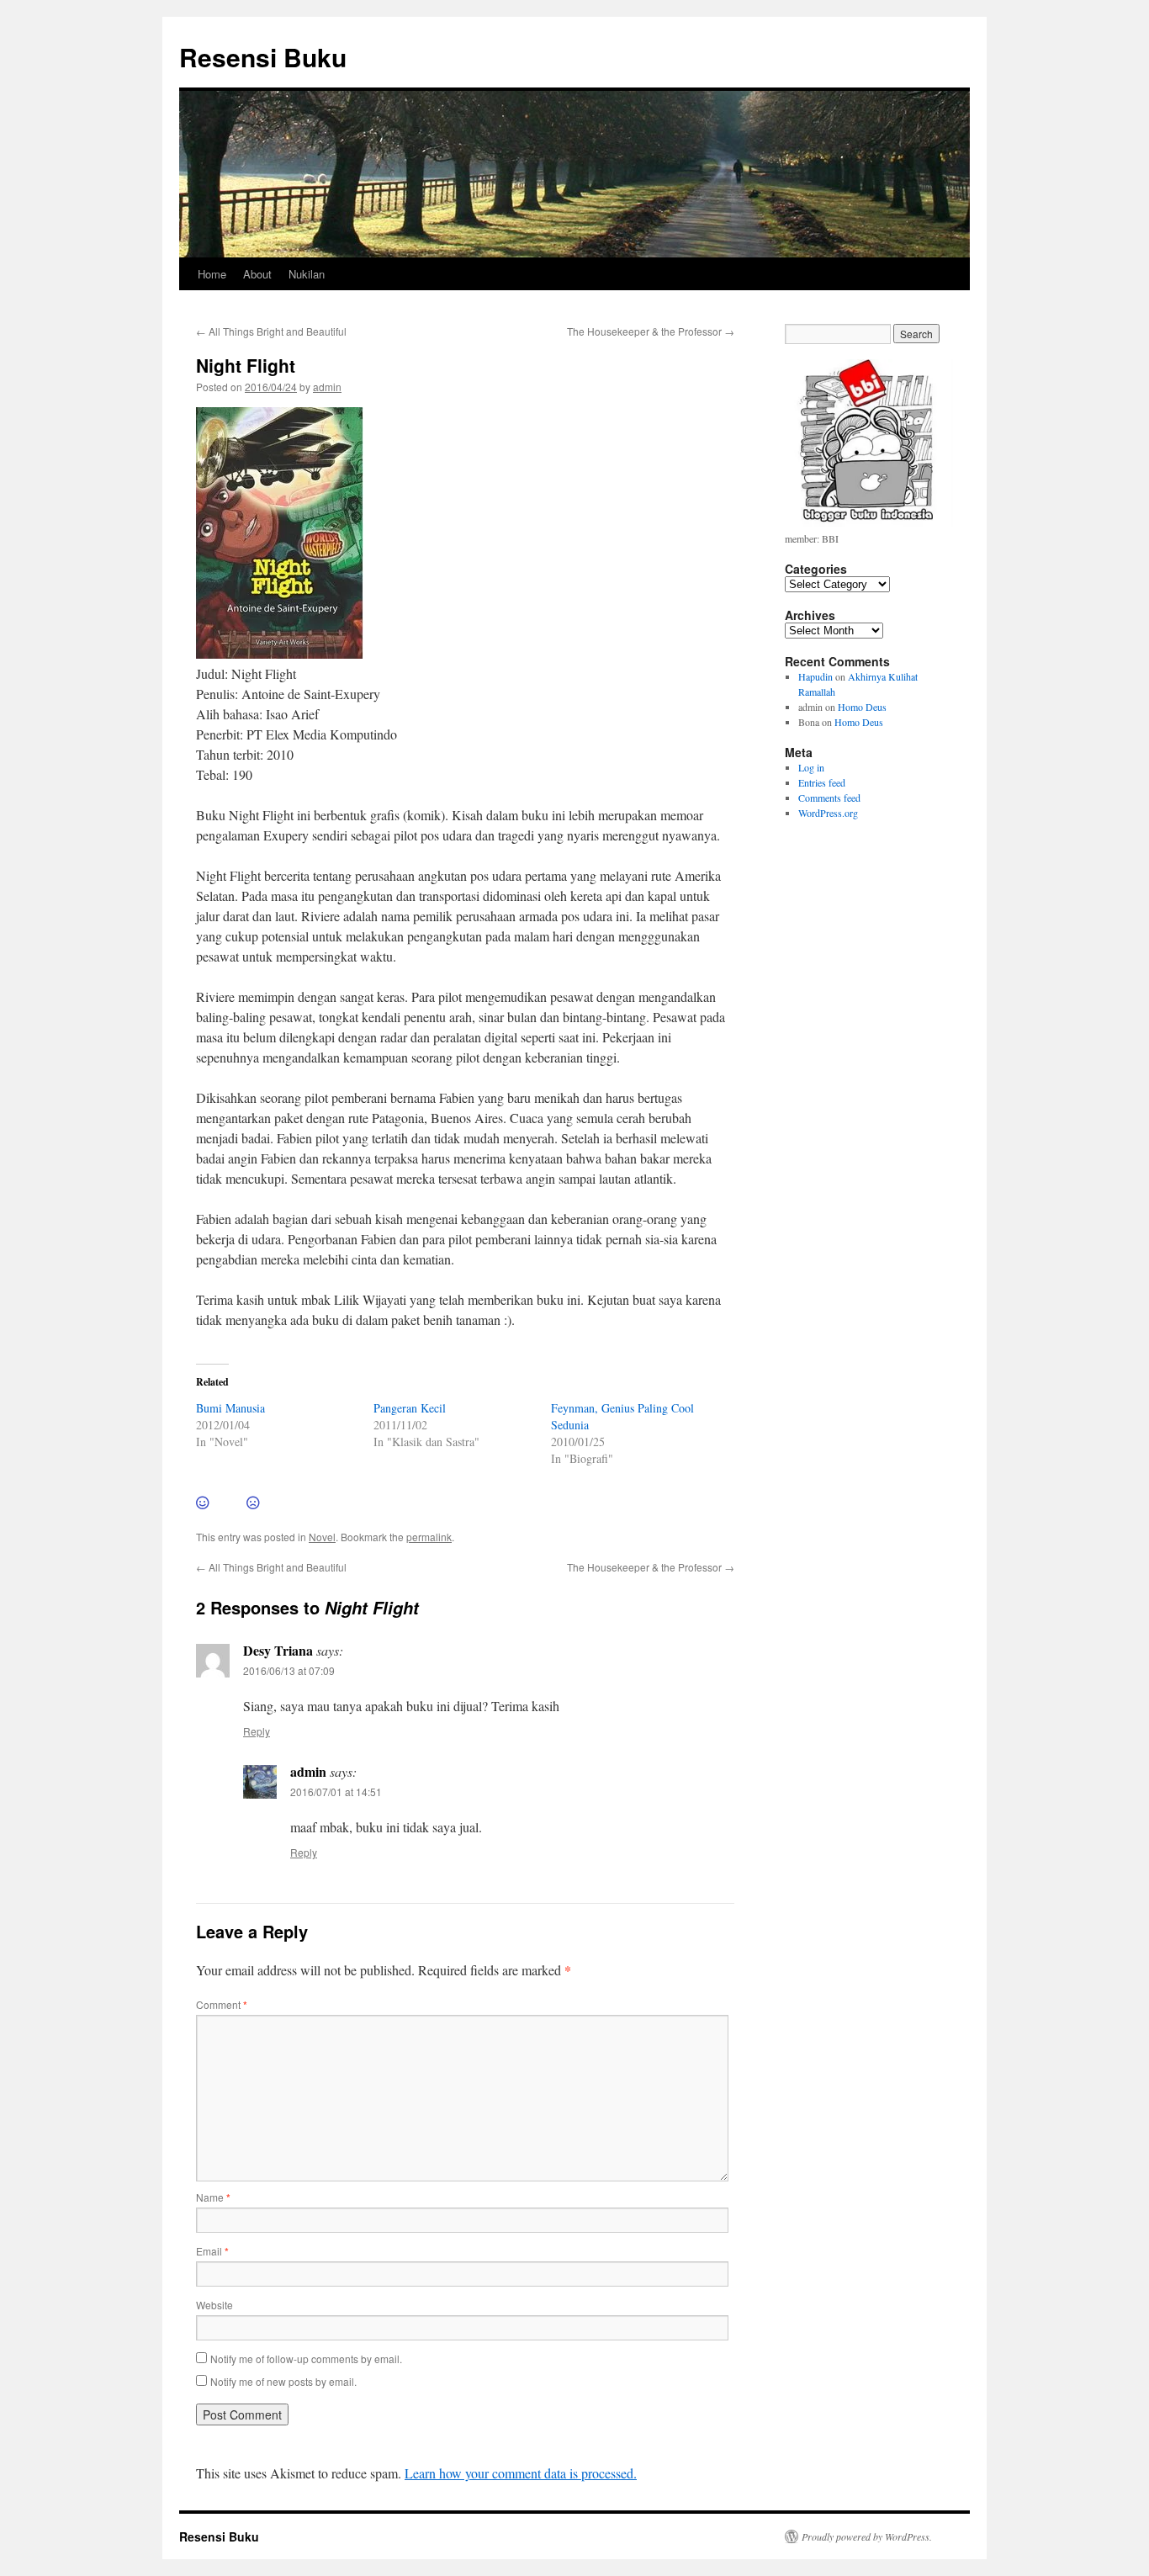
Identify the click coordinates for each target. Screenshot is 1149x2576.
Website (214, 2305)
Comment (222, 2004)
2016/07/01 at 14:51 (336, 1792)
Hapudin (815, 676)
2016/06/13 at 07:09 (289, 1670)
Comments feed (829, 798)
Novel (322, 1537)
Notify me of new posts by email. (283, 2381)
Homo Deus (862, 707)
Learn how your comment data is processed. (521, 2473)
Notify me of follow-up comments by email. (306, 2359)
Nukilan (307, 274)
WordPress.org (828, 813)
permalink (429, 1537)
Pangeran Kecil (410, 1408)
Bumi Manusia (230, 1408)
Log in (811, 767)
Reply (257, 1731)
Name (213, 2197)
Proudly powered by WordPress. (867, 2536)
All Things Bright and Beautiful (271, 331)
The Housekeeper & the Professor (651, 331)
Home (212, 274)
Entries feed (822, 782)
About (257, 274)
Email (212, 2251)
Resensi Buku (263, 57)
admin (327, 387)
